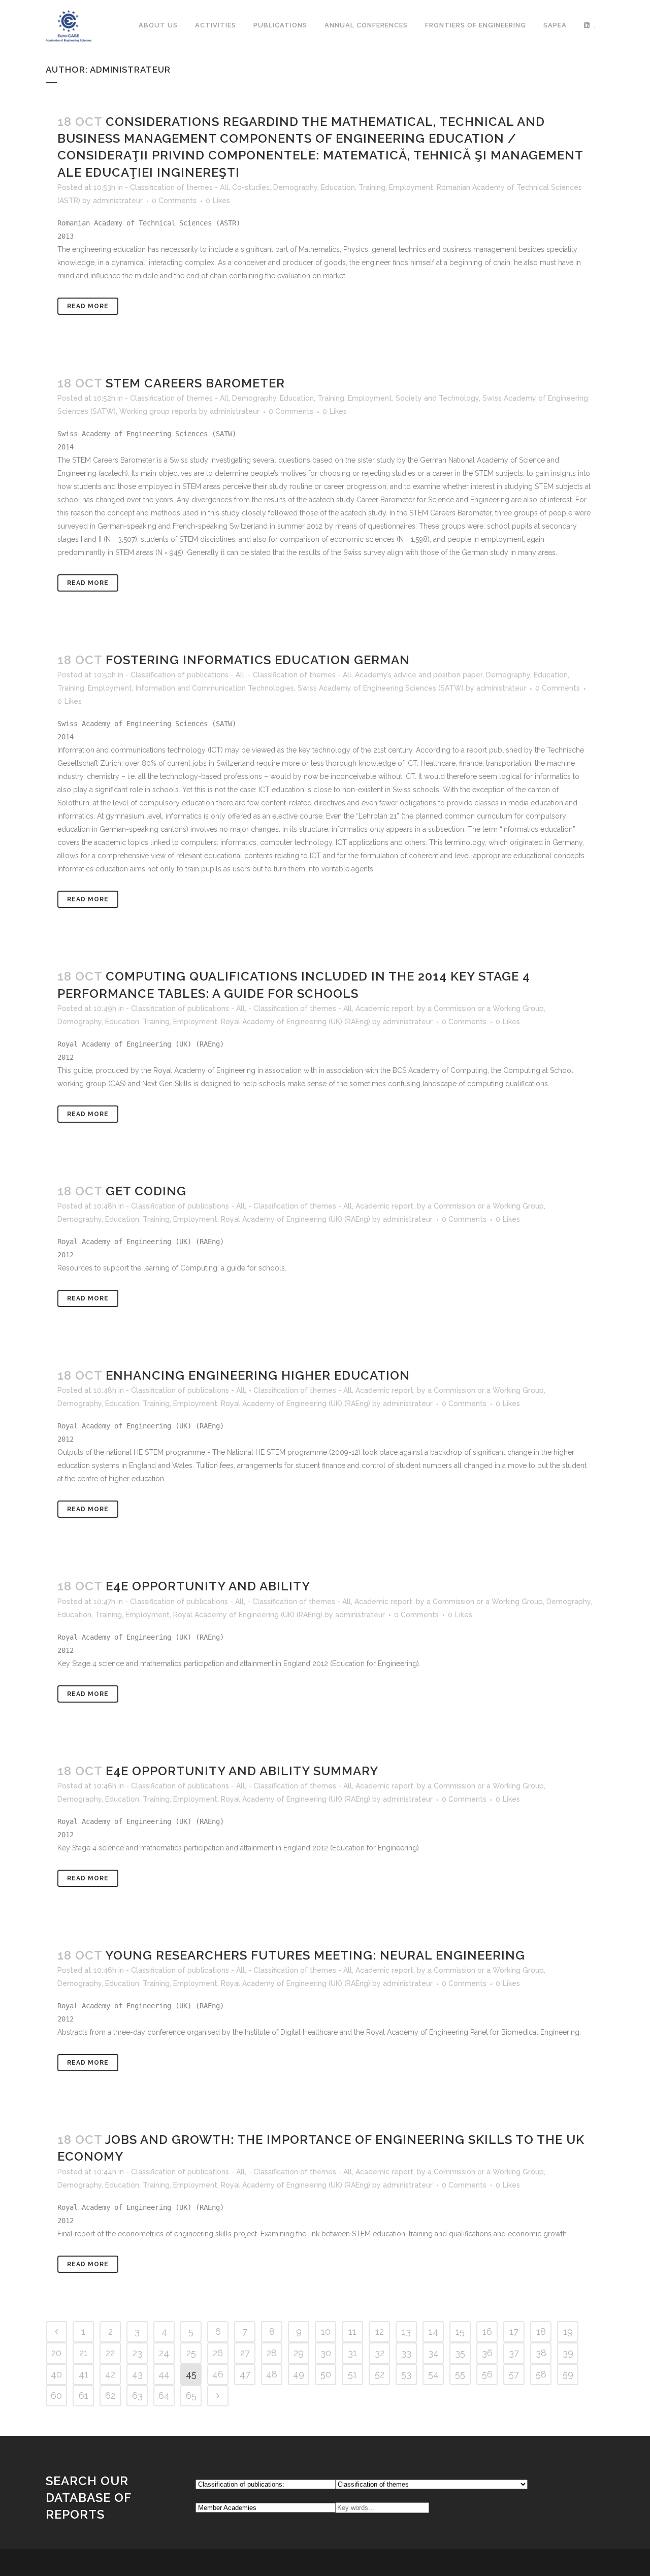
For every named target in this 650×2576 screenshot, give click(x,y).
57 (514, 2374)
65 (191, 2395)
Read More (88, 306)
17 (514, 2332)
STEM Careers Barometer (195, 383)
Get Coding (146, 1191)
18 (541, 2332)
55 (460, 2374)
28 (272, 2353)
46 (218, 2374)
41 (84, 2374)
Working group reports (158, 411)
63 (137, 2395)
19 (568, 2332)
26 (218, 2353)
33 (406, 2353)
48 (272, 2374)
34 (433, 2353)
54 (433, 2374)
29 (299, 2353)
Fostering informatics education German (258, 660)
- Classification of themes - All (177, 187)
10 (326, 2332)
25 (191, 2353)
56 (487, 2374)
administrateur (118, 201)
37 (514, 2353)
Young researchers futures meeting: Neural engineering (315, 1955)
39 (568, 2353)
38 (541, 2353)
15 (460, 2332)
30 (326, 2353)
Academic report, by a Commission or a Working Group (450, 1008)
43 (137, 2374)
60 (56, 2395)
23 (137, 2353)
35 (460, 2353)
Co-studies (251, 187)
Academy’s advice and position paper (419, 675)
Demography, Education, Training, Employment (353, 187)
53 (406, 2374)
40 (56, 2374)
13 (406, 2332)
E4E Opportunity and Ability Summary (242, 1771)
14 (433, 2332)
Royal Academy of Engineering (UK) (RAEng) (296, 1022)
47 (245, 2374)
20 (56, 2353)
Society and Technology (437, 398)
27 (245, 2353)
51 (352, 2374)
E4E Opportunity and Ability (208, 1586)
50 (326, 2374)
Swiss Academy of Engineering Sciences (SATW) (381, 688)
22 (110, 2353)
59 (568, 2374)
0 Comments (174, 201)
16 (487, 2332)
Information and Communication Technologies (215, 688)
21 (84, 2353)
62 (110, 2395)
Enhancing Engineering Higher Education (258, 1375)
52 (380, 2374)
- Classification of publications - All (185, 675)
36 (487, 2353)
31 (352, 2353)
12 (380, 2332)
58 (541, 2374)
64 (164, 2395)
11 (352, 2332)
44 (164, 2374)
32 (380, 2353)
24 (164, 2353)
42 (110, 2374)
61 (84, 2395)
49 (299, 2374)
